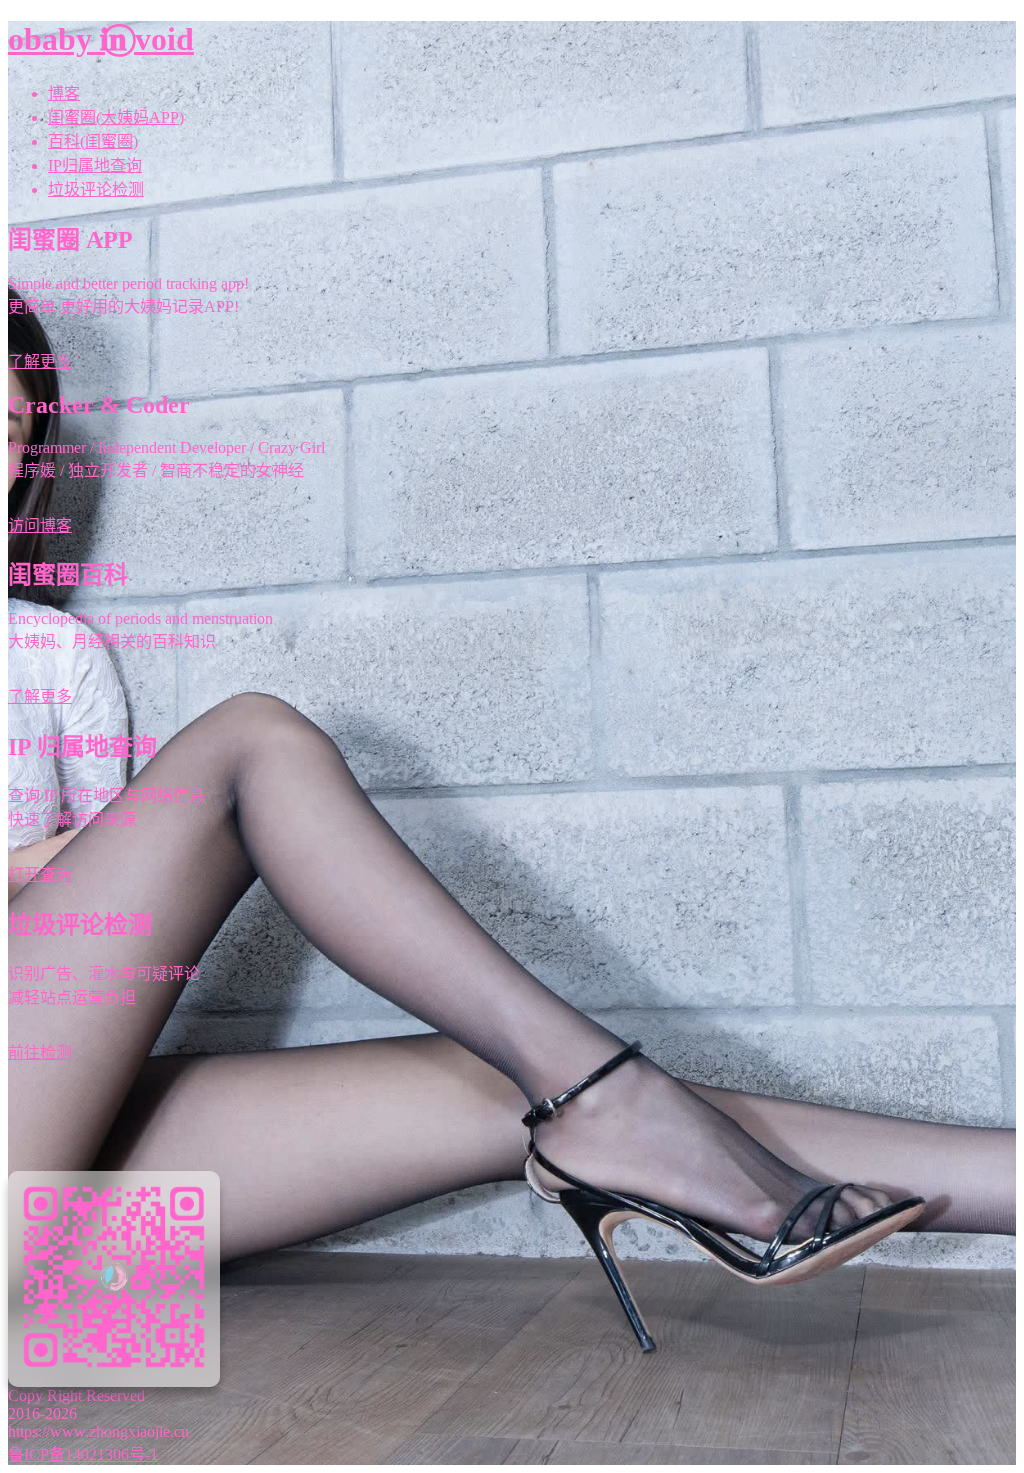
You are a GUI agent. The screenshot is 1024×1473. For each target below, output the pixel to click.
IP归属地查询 (95, 165)
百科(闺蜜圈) (93, 141)
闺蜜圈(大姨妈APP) (116, 117)
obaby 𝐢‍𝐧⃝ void (101, 39)
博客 (64, 93)
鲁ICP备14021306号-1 (83, 1454)
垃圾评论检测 (96, 189)
